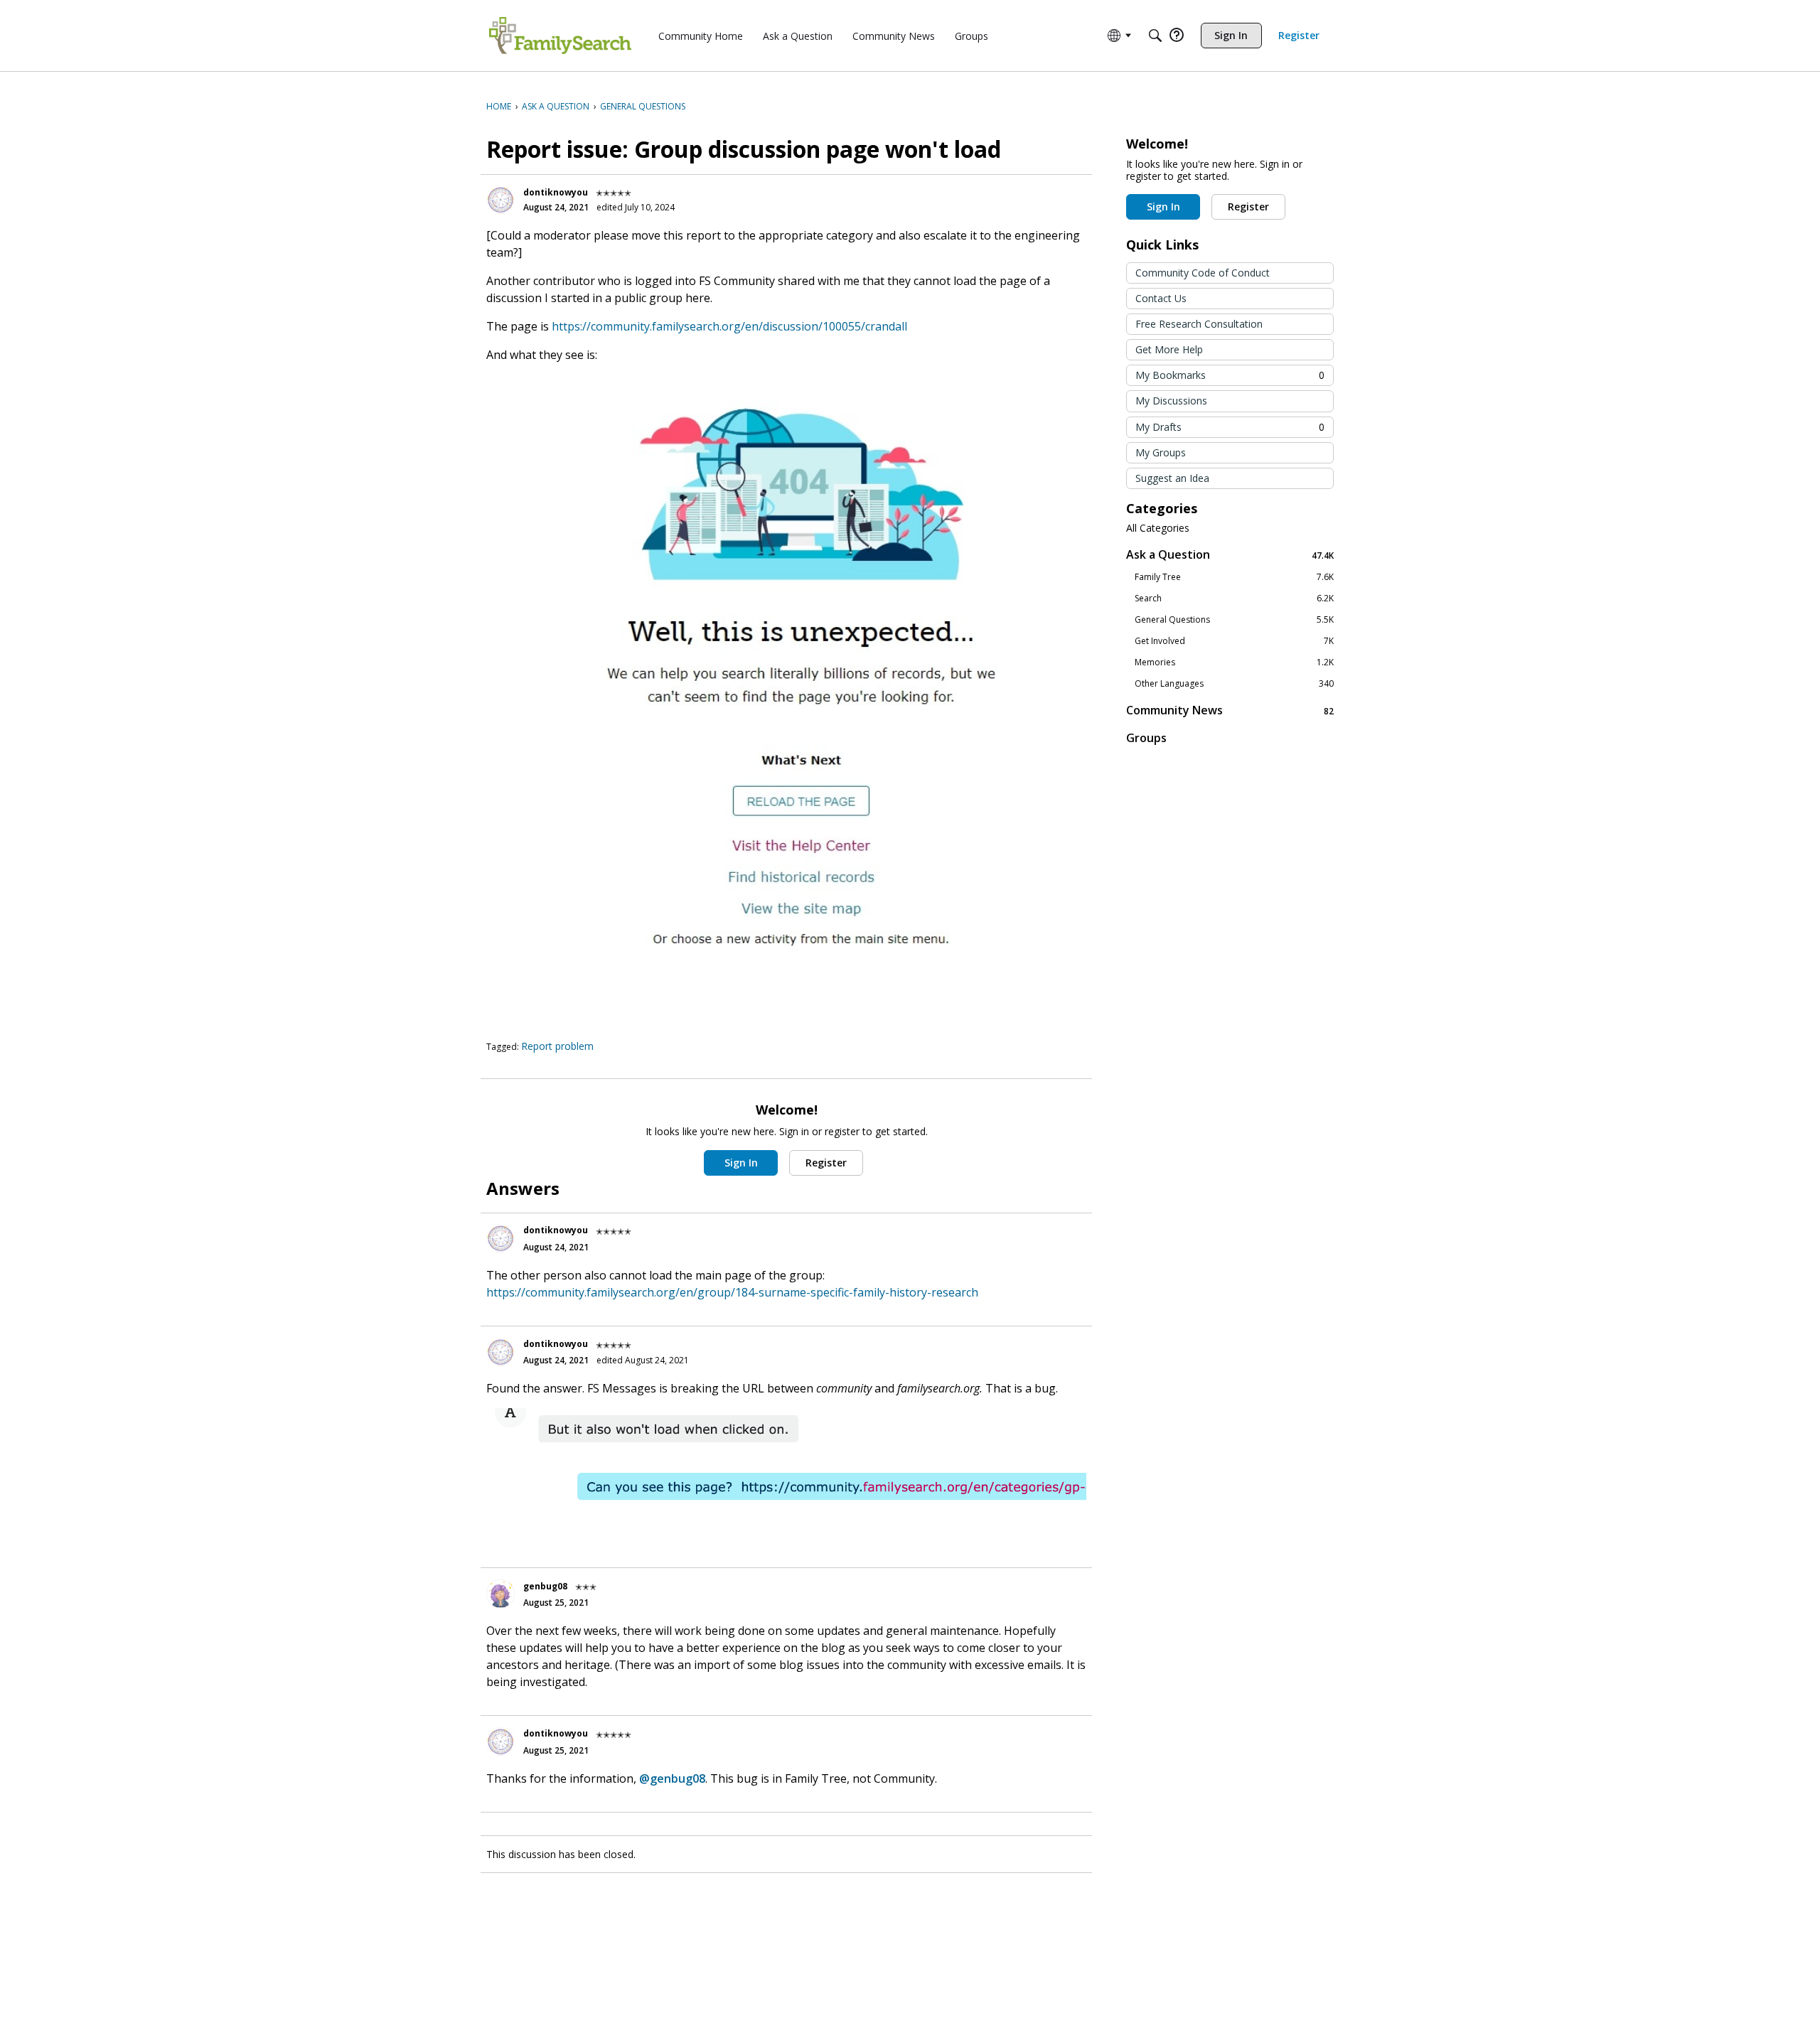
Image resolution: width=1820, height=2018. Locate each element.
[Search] (1155, 36)
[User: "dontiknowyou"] (500, 200)
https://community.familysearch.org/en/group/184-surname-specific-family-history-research (732, 1292)
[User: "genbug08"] (500, 1594)
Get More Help (1169, 349)
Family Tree (1234, 577)
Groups (1146, 738)
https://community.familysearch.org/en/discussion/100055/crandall (729, 326)
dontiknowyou (556, 192)
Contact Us (1161, 298)
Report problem (557, 1046)
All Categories (1158, 528)
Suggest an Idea (1172, 478)
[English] (560, 36)
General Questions (1234, 620)
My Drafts (1230, 427)
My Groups (1161, 452)
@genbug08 (672, 1778)
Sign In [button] (741, 1163)
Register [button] (826, 1163)
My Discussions (1171, 401)
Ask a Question (1230, 555)
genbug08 (545, 1586)
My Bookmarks (1230, 375)
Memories (1234, 662)
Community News (1230, 710)
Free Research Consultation (1199, 324)
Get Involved (1234, 641)
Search (1234, 599)
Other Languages (1234, 684)
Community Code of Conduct (1203, 273)
